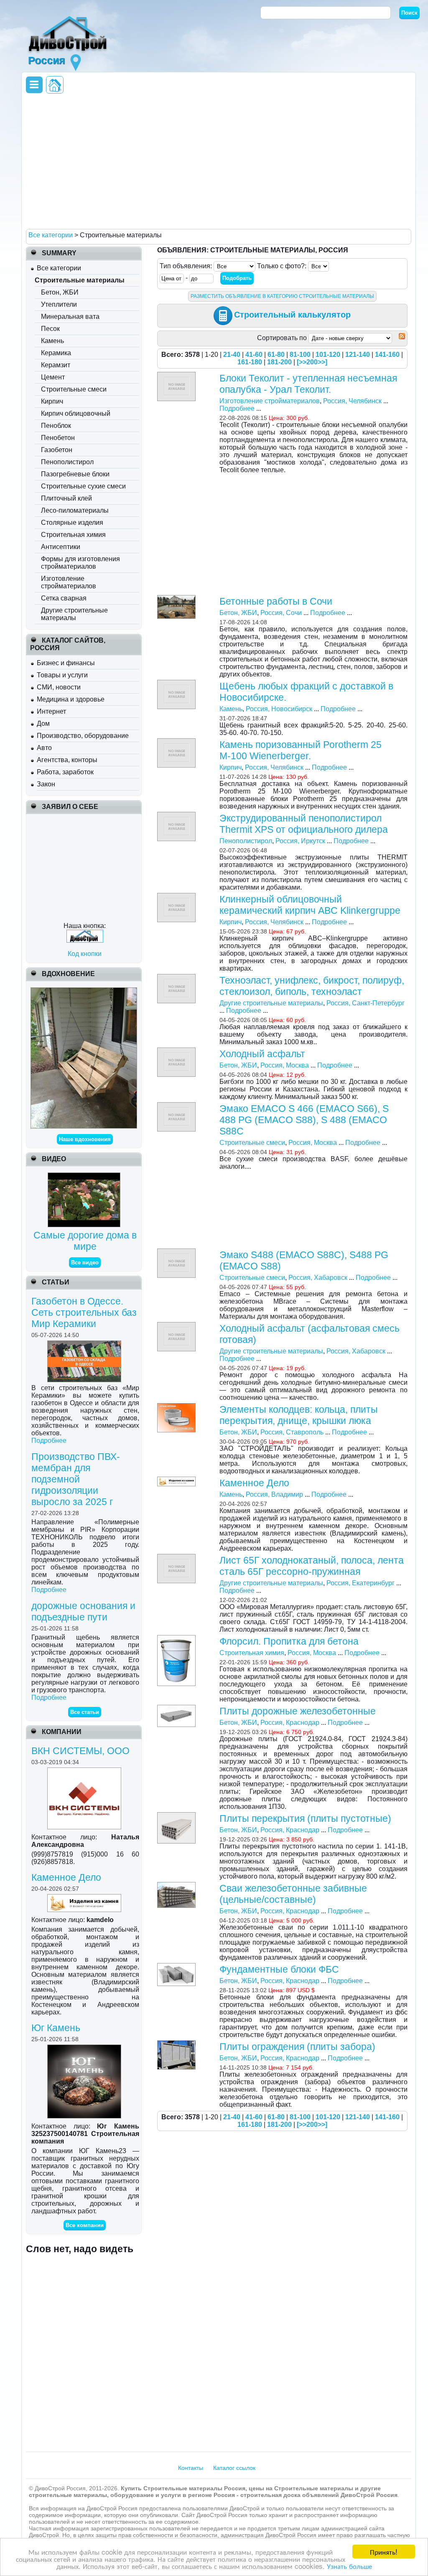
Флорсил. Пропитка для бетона (289, 1641)
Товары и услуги (62, 675)
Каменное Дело (66, 1877)
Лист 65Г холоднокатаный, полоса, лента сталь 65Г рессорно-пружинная (312, 1566)
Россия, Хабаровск (318, 1278)
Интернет (51, 711)
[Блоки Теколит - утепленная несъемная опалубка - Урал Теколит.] (177, 375)
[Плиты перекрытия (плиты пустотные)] (177, 1816)
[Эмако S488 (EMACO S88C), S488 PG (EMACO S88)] (177, 1252)
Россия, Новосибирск (279, 709)
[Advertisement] (217, 161)
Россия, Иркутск (300, 841)
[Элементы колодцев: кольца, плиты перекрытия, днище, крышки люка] (177, 1407)
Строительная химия (73, 535)
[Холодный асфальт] (177, 1051)
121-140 (358, 355)
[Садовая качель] (84, 991)
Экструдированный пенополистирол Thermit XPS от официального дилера (304, 824)
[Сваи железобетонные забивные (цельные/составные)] (177, 1886)
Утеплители (59, 304)
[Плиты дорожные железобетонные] (177, 1708)
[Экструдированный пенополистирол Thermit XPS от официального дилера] (177, 815)
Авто (44, 748)
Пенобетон (58, 438)
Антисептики (61, 547)
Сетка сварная (64, 598)
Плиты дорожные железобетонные (298, 1711)
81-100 (300, 355)
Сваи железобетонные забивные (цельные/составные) (293, 1894)
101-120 (328, 355)
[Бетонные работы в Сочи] (177, 599)
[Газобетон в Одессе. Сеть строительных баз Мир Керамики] (85, 1344)
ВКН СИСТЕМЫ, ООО (80, 1751)
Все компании (85, 2225)
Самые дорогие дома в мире (85, 1241)
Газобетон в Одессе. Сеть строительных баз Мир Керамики (84, 1312)
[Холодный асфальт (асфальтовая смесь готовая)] (177, 1326)
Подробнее (49, 1441)
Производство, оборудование (83, 736)
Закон (46, 784)
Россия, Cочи (281, 613)
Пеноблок (56, 426)
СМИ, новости (59, 687)
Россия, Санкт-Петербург (366, 1003)
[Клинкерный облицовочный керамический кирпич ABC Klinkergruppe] (177, 896)
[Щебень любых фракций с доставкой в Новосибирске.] (177, 683)
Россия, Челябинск (352, 401)
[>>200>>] (312, 362)
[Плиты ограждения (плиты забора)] (177, 2044)
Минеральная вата (70, 317)
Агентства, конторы (67, 760)
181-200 (279, 362)
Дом (43, 723)
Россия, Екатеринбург (360, 1583)
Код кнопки (85, 954)
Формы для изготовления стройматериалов (80, 563)
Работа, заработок (65, 772)
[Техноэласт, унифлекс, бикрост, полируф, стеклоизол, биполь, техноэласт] (177, 978)
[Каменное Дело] (85, 1898)
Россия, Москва (285, 1065)
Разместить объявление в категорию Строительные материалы (282, 296)
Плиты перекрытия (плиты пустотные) (305, 1818)
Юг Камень (56, 2028)
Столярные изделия (72, 523)
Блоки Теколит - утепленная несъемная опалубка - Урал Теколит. (308, 384)
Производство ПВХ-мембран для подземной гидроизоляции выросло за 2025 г (76, 1479)
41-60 (254, 355)
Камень (52, 341)
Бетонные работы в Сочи (276, 601)
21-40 (232, 355)
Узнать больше (349, 2566)
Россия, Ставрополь (292, 1432)
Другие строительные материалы (74, 614)
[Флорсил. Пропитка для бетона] (177, 1639)
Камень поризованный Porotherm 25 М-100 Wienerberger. (301, 750)
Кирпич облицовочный (76, 413)
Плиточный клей (66, 498)
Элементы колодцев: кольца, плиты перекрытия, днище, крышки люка (299, 1415)
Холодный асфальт (262, 1054)
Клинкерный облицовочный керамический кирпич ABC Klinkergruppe (310, 905)
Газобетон (57, 450)
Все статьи (85, 1712)
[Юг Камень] (85, 2048)
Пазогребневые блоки (75, 474)
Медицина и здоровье (71, 699)
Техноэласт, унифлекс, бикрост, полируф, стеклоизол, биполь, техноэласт (312, 986)
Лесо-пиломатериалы (75, 510)
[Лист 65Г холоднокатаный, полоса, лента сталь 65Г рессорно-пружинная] (177, 1558)
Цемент (53, 377)
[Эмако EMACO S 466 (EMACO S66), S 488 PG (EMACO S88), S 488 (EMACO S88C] (177, 1106)
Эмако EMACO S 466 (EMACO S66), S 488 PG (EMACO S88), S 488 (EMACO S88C (304, 1120)
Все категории (59, 268)
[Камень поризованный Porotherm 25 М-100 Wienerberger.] (177, 742)
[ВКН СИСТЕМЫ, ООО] (85, 1771)
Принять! (384, 2552)
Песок (50, 329)
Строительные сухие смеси (83, 486)
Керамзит (56, 365)
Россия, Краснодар (290, 1723)
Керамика (56, 353)
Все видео (85, 1263)
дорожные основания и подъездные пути (83, 1611)
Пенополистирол (67, 462)
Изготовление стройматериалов (69, 582)
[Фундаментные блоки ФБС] (177, 1967)
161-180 (250, 362)
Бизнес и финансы (66, 663)
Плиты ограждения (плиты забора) (297, 2047)
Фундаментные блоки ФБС (279, 1969)
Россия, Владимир (274, 1494)
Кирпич (52, 401)
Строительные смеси (74, 389)
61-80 (276, 355)
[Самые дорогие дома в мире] (85, 1176)
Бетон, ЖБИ (60, 292)
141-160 (387, 355)
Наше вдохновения (85, 1139)
